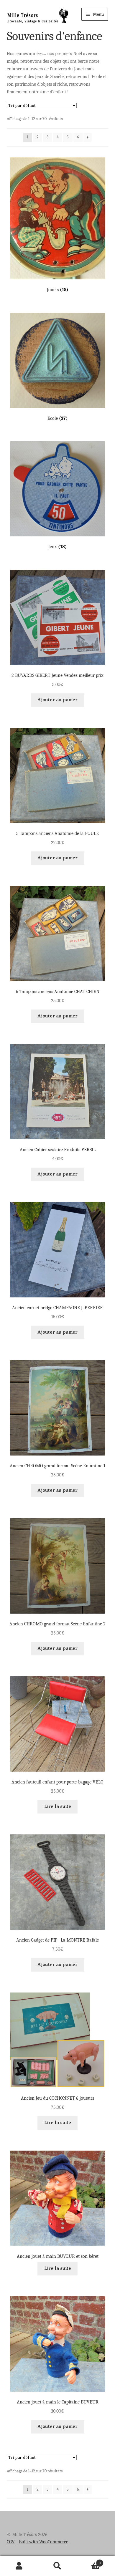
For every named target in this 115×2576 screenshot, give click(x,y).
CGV (11, 2542)
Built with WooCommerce (43, 2542)
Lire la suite (58, 1806)
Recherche (57, 2566)
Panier (89, 2561)
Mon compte (19, 2566)
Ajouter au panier (57, 700)
